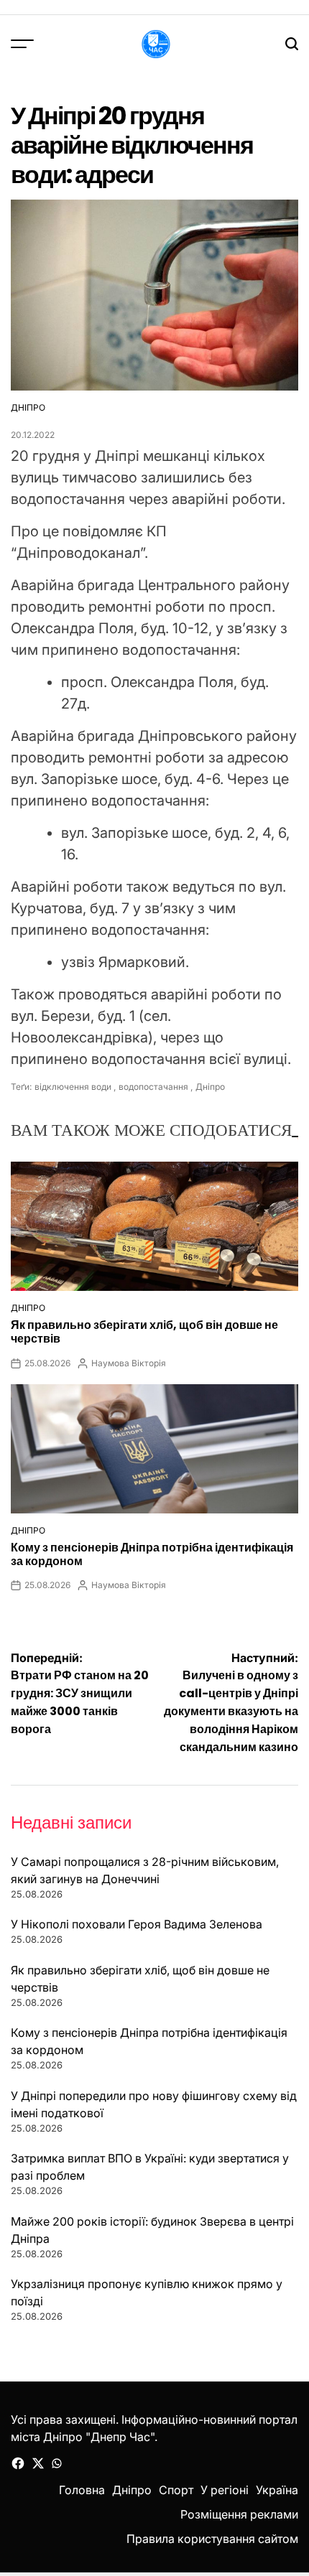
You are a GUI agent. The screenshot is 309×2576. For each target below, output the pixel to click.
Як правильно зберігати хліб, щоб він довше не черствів (144, 1332)
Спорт (176, 2490)
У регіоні (225, 2490)
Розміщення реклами (239, 2514)
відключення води (73, 1087)
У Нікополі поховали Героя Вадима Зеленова (137, 1924)
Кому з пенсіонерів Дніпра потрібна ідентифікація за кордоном (152, 1554)
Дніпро (28, 407)
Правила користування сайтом (212, 2539)
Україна (277, 2490)
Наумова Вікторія (129, 1363)
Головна (82, 2490)
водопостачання (153, 1087)
